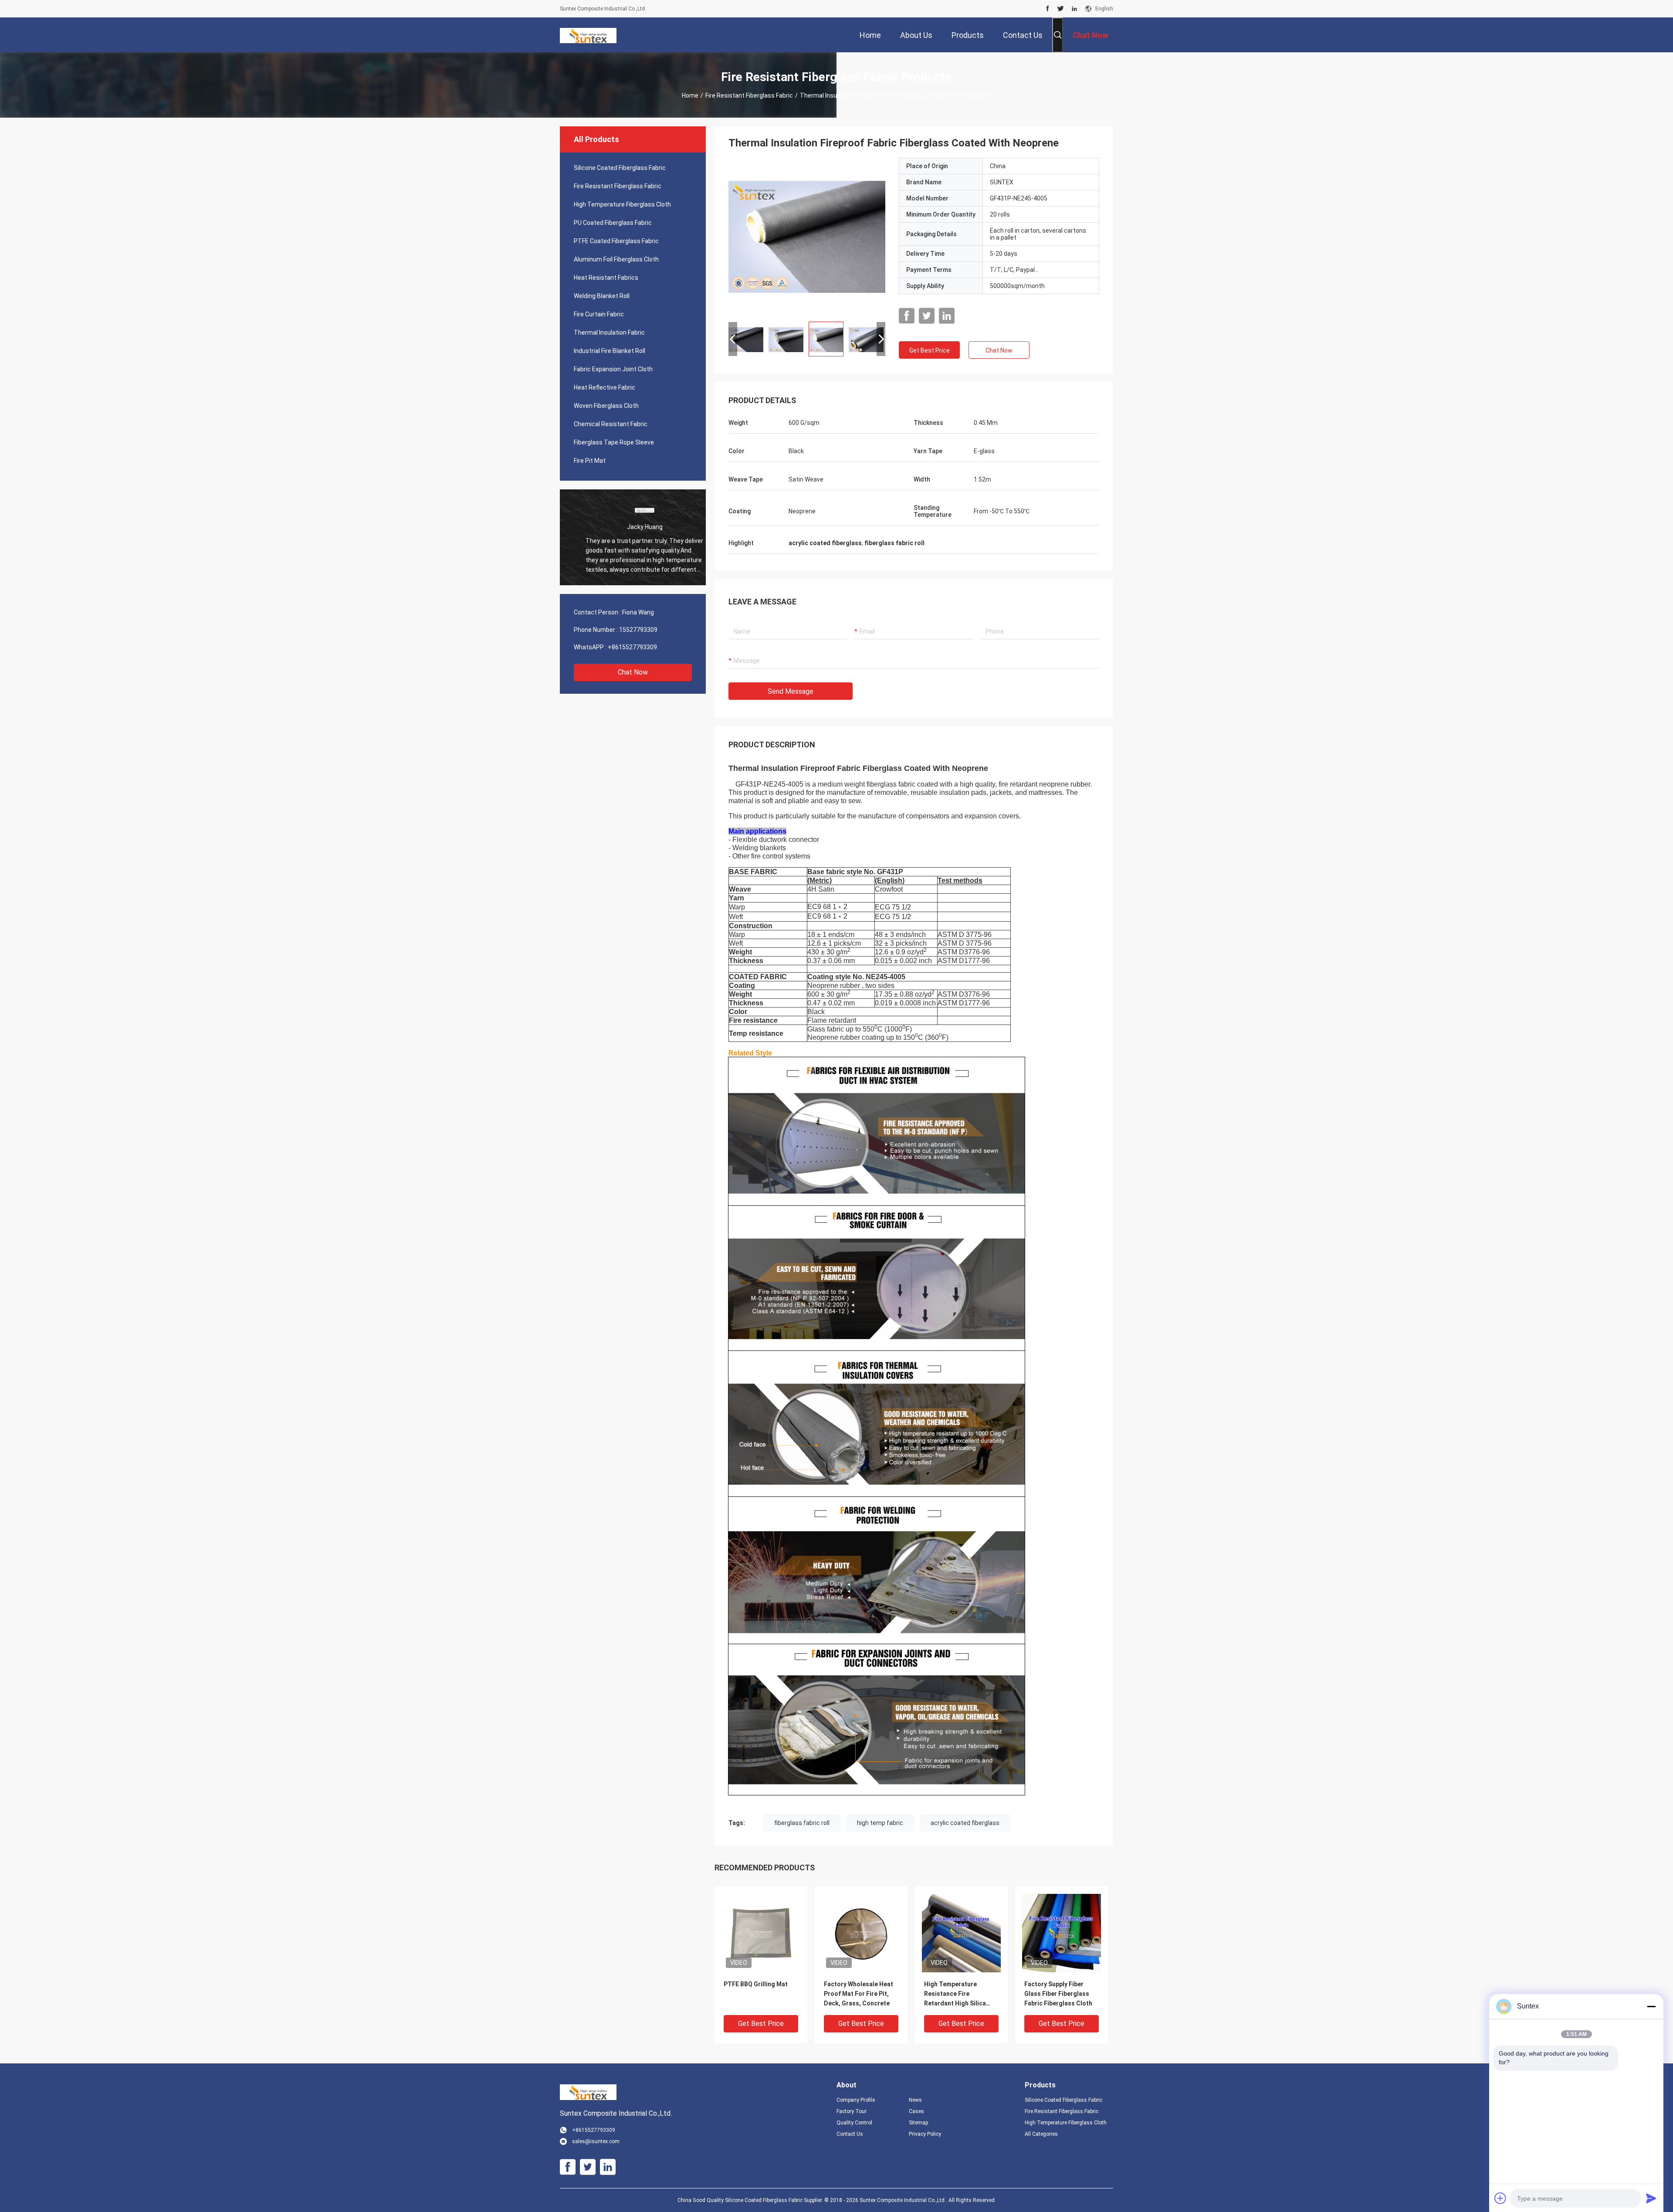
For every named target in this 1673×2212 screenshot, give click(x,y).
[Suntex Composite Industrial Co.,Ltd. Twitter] (1061, 9)
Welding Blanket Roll (602, 296)
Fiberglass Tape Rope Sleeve (614, 442)
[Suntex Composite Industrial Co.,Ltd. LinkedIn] (1074, 9)
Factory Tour (852, 2111)
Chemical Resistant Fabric (611, 424)
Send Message (791, 691)
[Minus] (1651, 2006)
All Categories (1041, 2134)
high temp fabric (880, 1823)
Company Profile (856, 2100)
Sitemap (918, 2123)
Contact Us (850, 2134)
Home (690, 95)
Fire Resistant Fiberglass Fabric (749, 95)
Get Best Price (930, 350)
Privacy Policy (925, 2134)
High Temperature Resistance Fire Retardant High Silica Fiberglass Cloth (955, 1994)
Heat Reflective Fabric (605, 387)
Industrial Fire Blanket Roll (610, 351)
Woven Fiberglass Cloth (606, 406)
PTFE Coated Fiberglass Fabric (616, 241)
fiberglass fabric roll (802, 1823)
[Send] (1651, 2198)
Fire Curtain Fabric (599, 314)
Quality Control (854, 2123)
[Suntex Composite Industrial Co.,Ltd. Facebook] (1048, 9)
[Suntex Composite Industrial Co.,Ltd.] (588, 35)
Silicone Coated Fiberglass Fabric (620, 168)
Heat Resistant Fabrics (606, 278)
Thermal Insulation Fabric (609, 332)
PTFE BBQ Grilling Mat (756, 1984)
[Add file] (1500, 2198)
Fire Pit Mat (590, 461)
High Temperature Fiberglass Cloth (622, 204)
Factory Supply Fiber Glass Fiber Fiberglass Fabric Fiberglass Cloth (1058, 1994)
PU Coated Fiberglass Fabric (613, 223)
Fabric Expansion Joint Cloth (613, 369)
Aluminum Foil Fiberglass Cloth (616, 259)
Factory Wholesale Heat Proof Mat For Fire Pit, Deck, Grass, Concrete (859, 1994)
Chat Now (633, 672)
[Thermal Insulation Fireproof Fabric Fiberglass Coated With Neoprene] (807, 236)
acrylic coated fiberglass (965, 1823)
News (915, 2100)
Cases (916, 2111)
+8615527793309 (632, 647)
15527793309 (638, 630)
